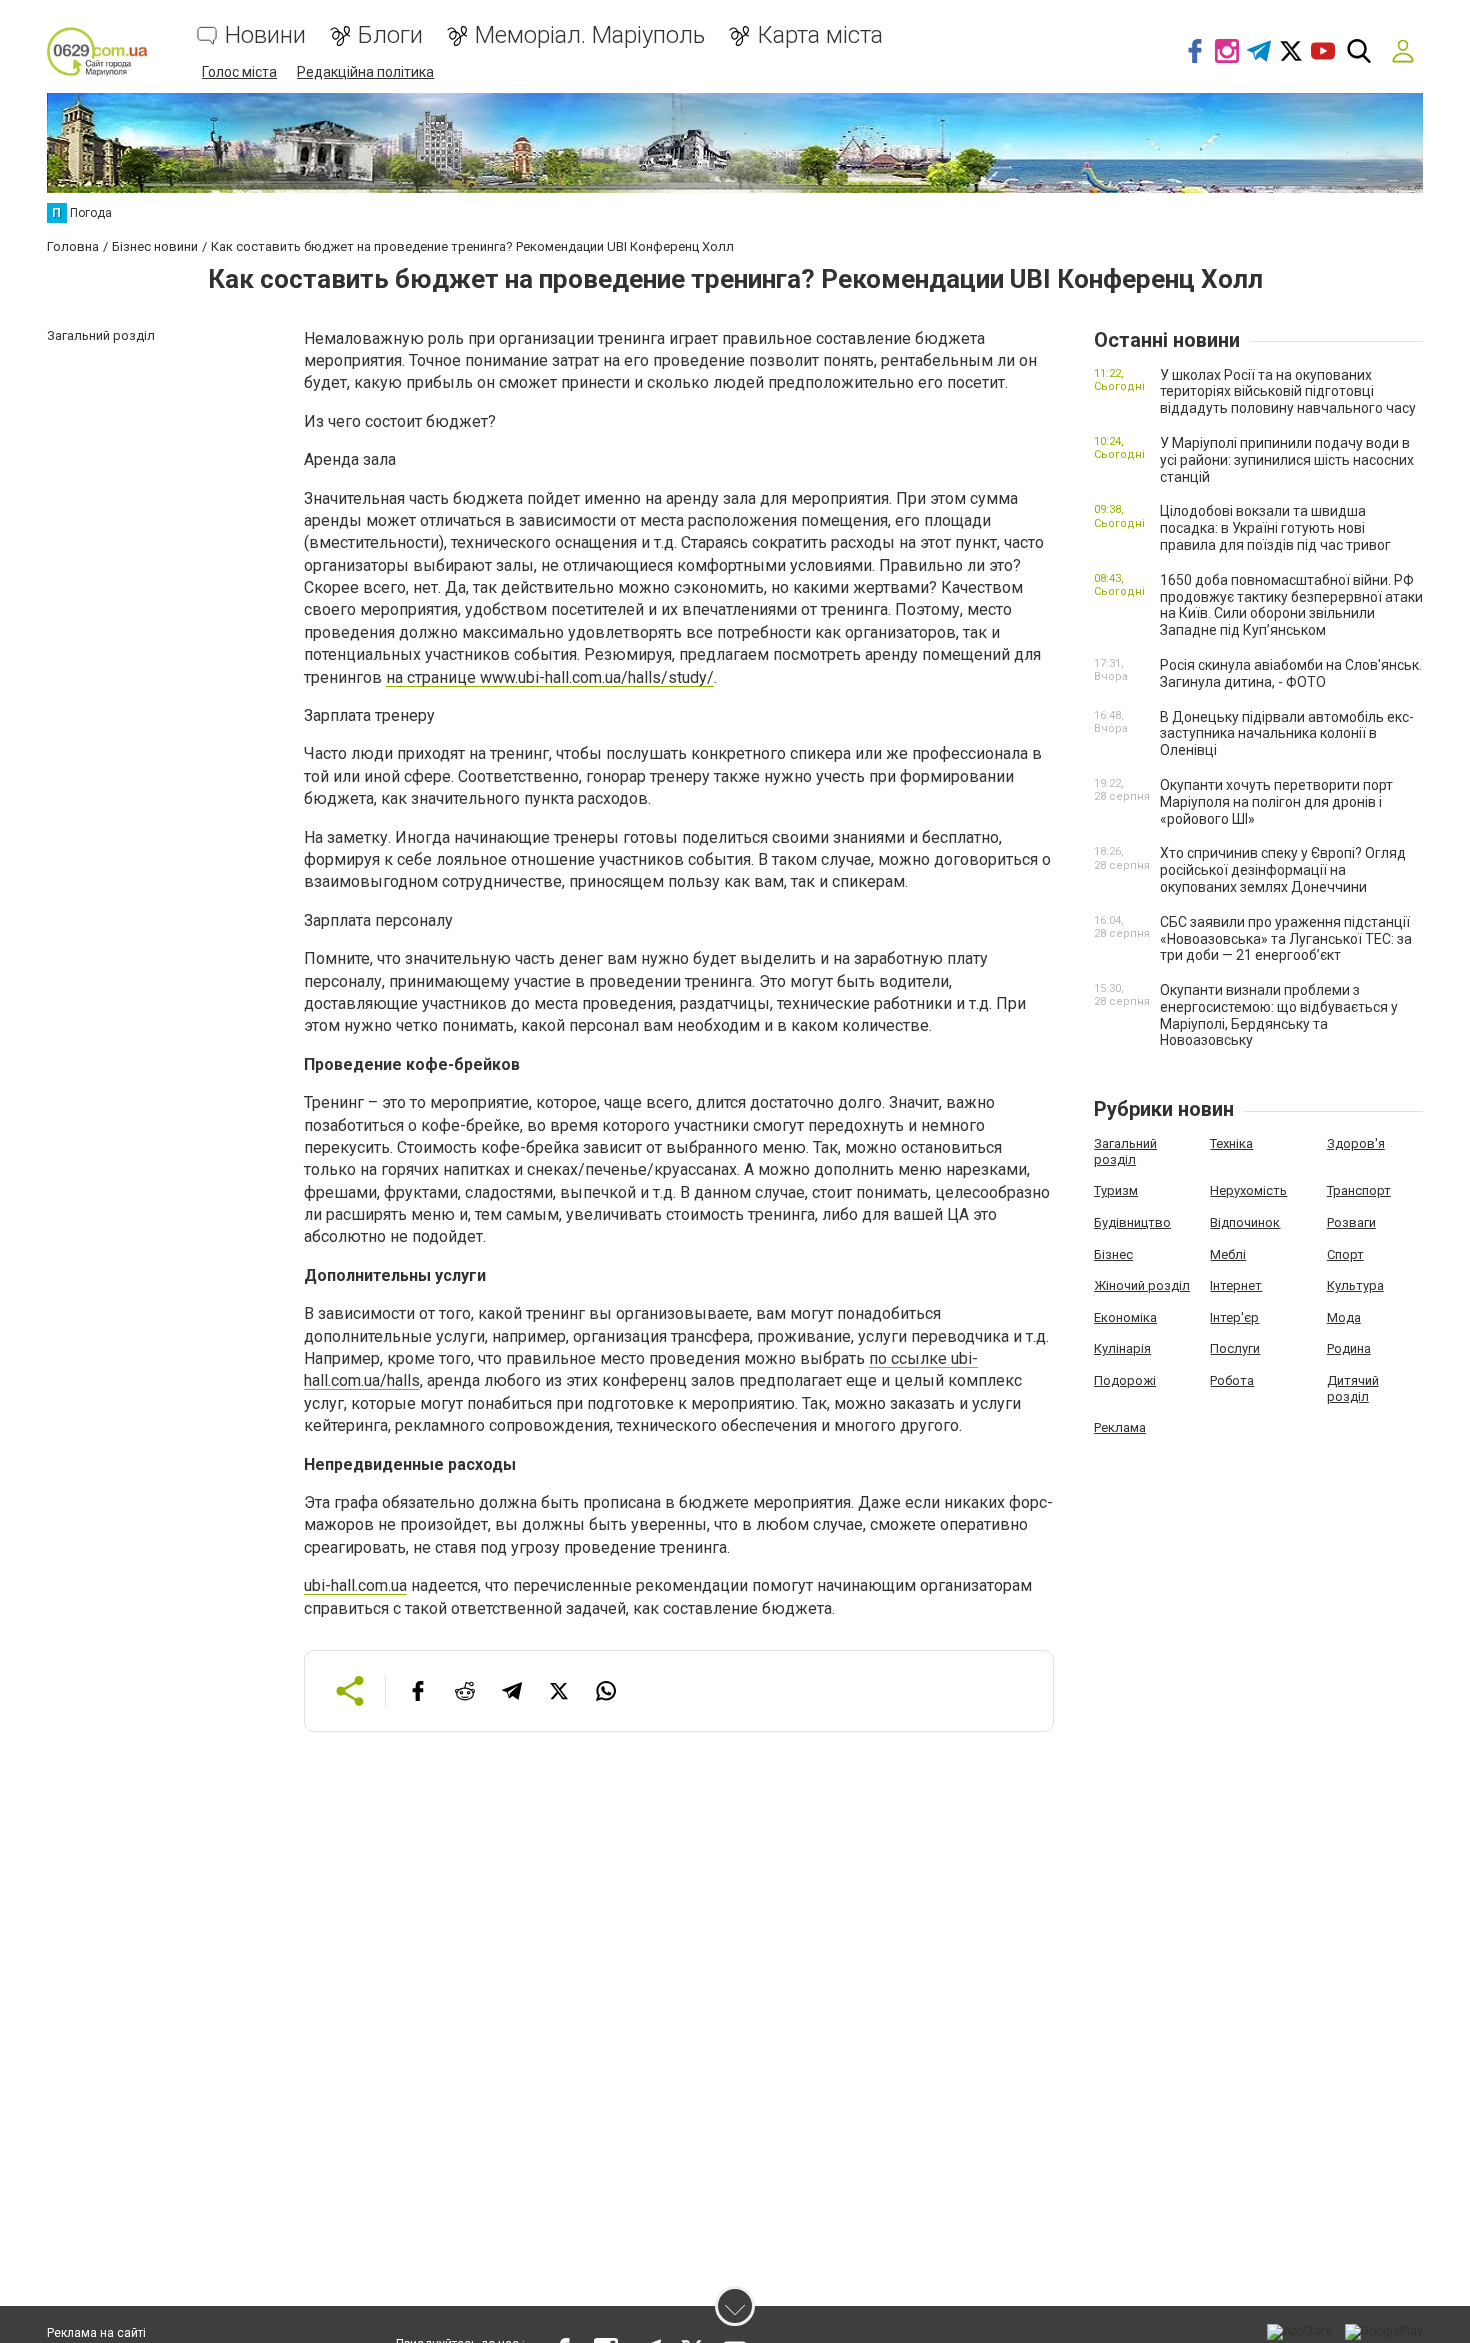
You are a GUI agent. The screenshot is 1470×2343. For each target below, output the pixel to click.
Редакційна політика (365, 72)
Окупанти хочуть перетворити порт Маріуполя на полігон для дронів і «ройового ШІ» (1276, 802)
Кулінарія (1122, 1348)
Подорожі (1125, 1380)
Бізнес (1113, 1254)
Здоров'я (1356, 1143)
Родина (1349, 1348)
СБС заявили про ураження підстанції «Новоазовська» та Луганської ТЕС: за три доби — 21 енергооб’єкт (1286, 939)
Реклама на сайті (96, 2333)
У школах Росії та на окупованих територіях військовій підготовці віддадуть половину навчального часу (1288, 392)
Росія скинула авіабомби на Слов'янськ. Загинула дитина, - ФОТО (1291, 673)
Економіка (1125, 1317)
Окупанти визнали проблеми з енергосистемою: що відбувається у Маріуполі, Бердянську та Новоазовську (1279, 1015)
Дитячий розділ (1353, 1388)
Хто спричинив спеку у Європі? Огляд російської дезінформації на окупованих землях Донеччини (1283, 870)
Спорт (1345, 1254)
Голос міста (239, 72)
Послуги (1235, 1348)
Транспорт (1359, 1190)
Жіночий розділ (1142, 1285)
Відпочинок (1245, 1222)
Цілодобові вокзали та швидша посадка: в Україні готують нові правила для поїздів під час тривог (1275, 528)
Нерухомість (1248, 1190)
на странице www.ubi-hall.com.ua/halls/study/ (550, 677)
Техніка (1231, 1143)
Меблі (1228, 1254)
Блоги (390, 35)
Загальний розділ (1125, 1151)
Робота (1232, 1380)
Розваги (1351, 1222)
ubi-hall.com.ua (355, 1585)
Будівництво (1132, 1222)
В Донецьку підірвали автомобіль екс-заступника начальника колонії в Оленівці (1287, 734)
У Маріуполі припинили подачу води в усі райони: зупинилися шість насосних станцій (1287, 460)
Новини (265, 35)
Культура (1355, 1285)
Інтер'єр (1234, 1317)
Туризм (1116, 1190)
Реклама (1120, 1427)
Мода (1344, 1317)
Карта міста (820, 35)
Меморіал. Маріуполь (590, 35)
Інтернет (1236, 1285)
